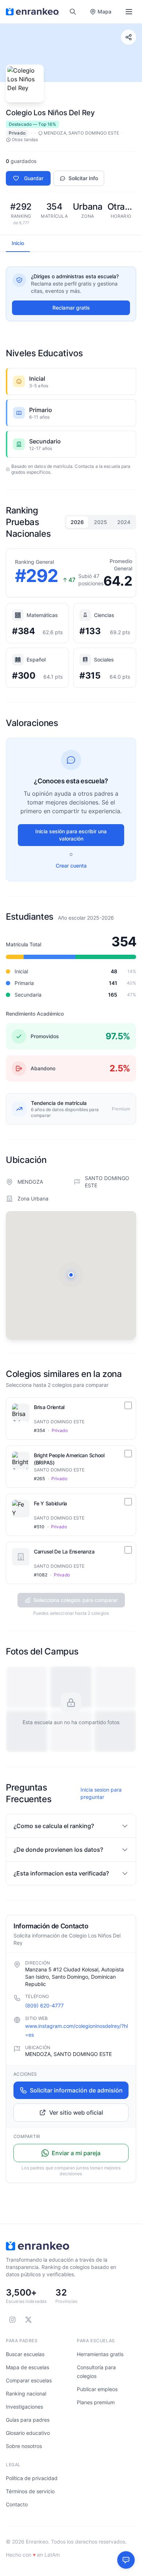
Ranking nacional (26, 2393)
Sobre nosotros (24, 2446)
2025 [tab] (100, 522)
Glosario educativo (28, 2433)
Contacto (17, 2504)
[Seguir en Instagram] (12, 2320)
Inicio (18, 243)
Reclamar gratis (71, 308)
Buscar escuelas (25, 2354)
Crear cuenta (71, 866)
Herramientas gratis (100, 2354)
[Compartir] (129, 37)
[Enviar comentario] (126, 2560)
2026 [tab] (77, 522)
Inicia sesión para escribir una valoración (71, 835)
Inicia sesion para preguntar (101, 1793)
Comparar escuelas (29, 2380)
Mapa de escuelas (27, 2367)
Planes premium (96, 2402)
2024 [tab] (124, 522)
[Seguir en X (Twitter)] (28, 2320)
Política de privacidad (32, 2478)
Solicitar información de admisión (76, 2090)
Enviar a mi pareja (76, 2153)
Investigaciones (24, 2407)
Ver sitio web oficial (76, 2113)
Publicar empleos (97, 2389)
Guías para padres (28, 2420)
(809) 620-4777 (44, 2005)
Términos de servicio (30, 2491)
